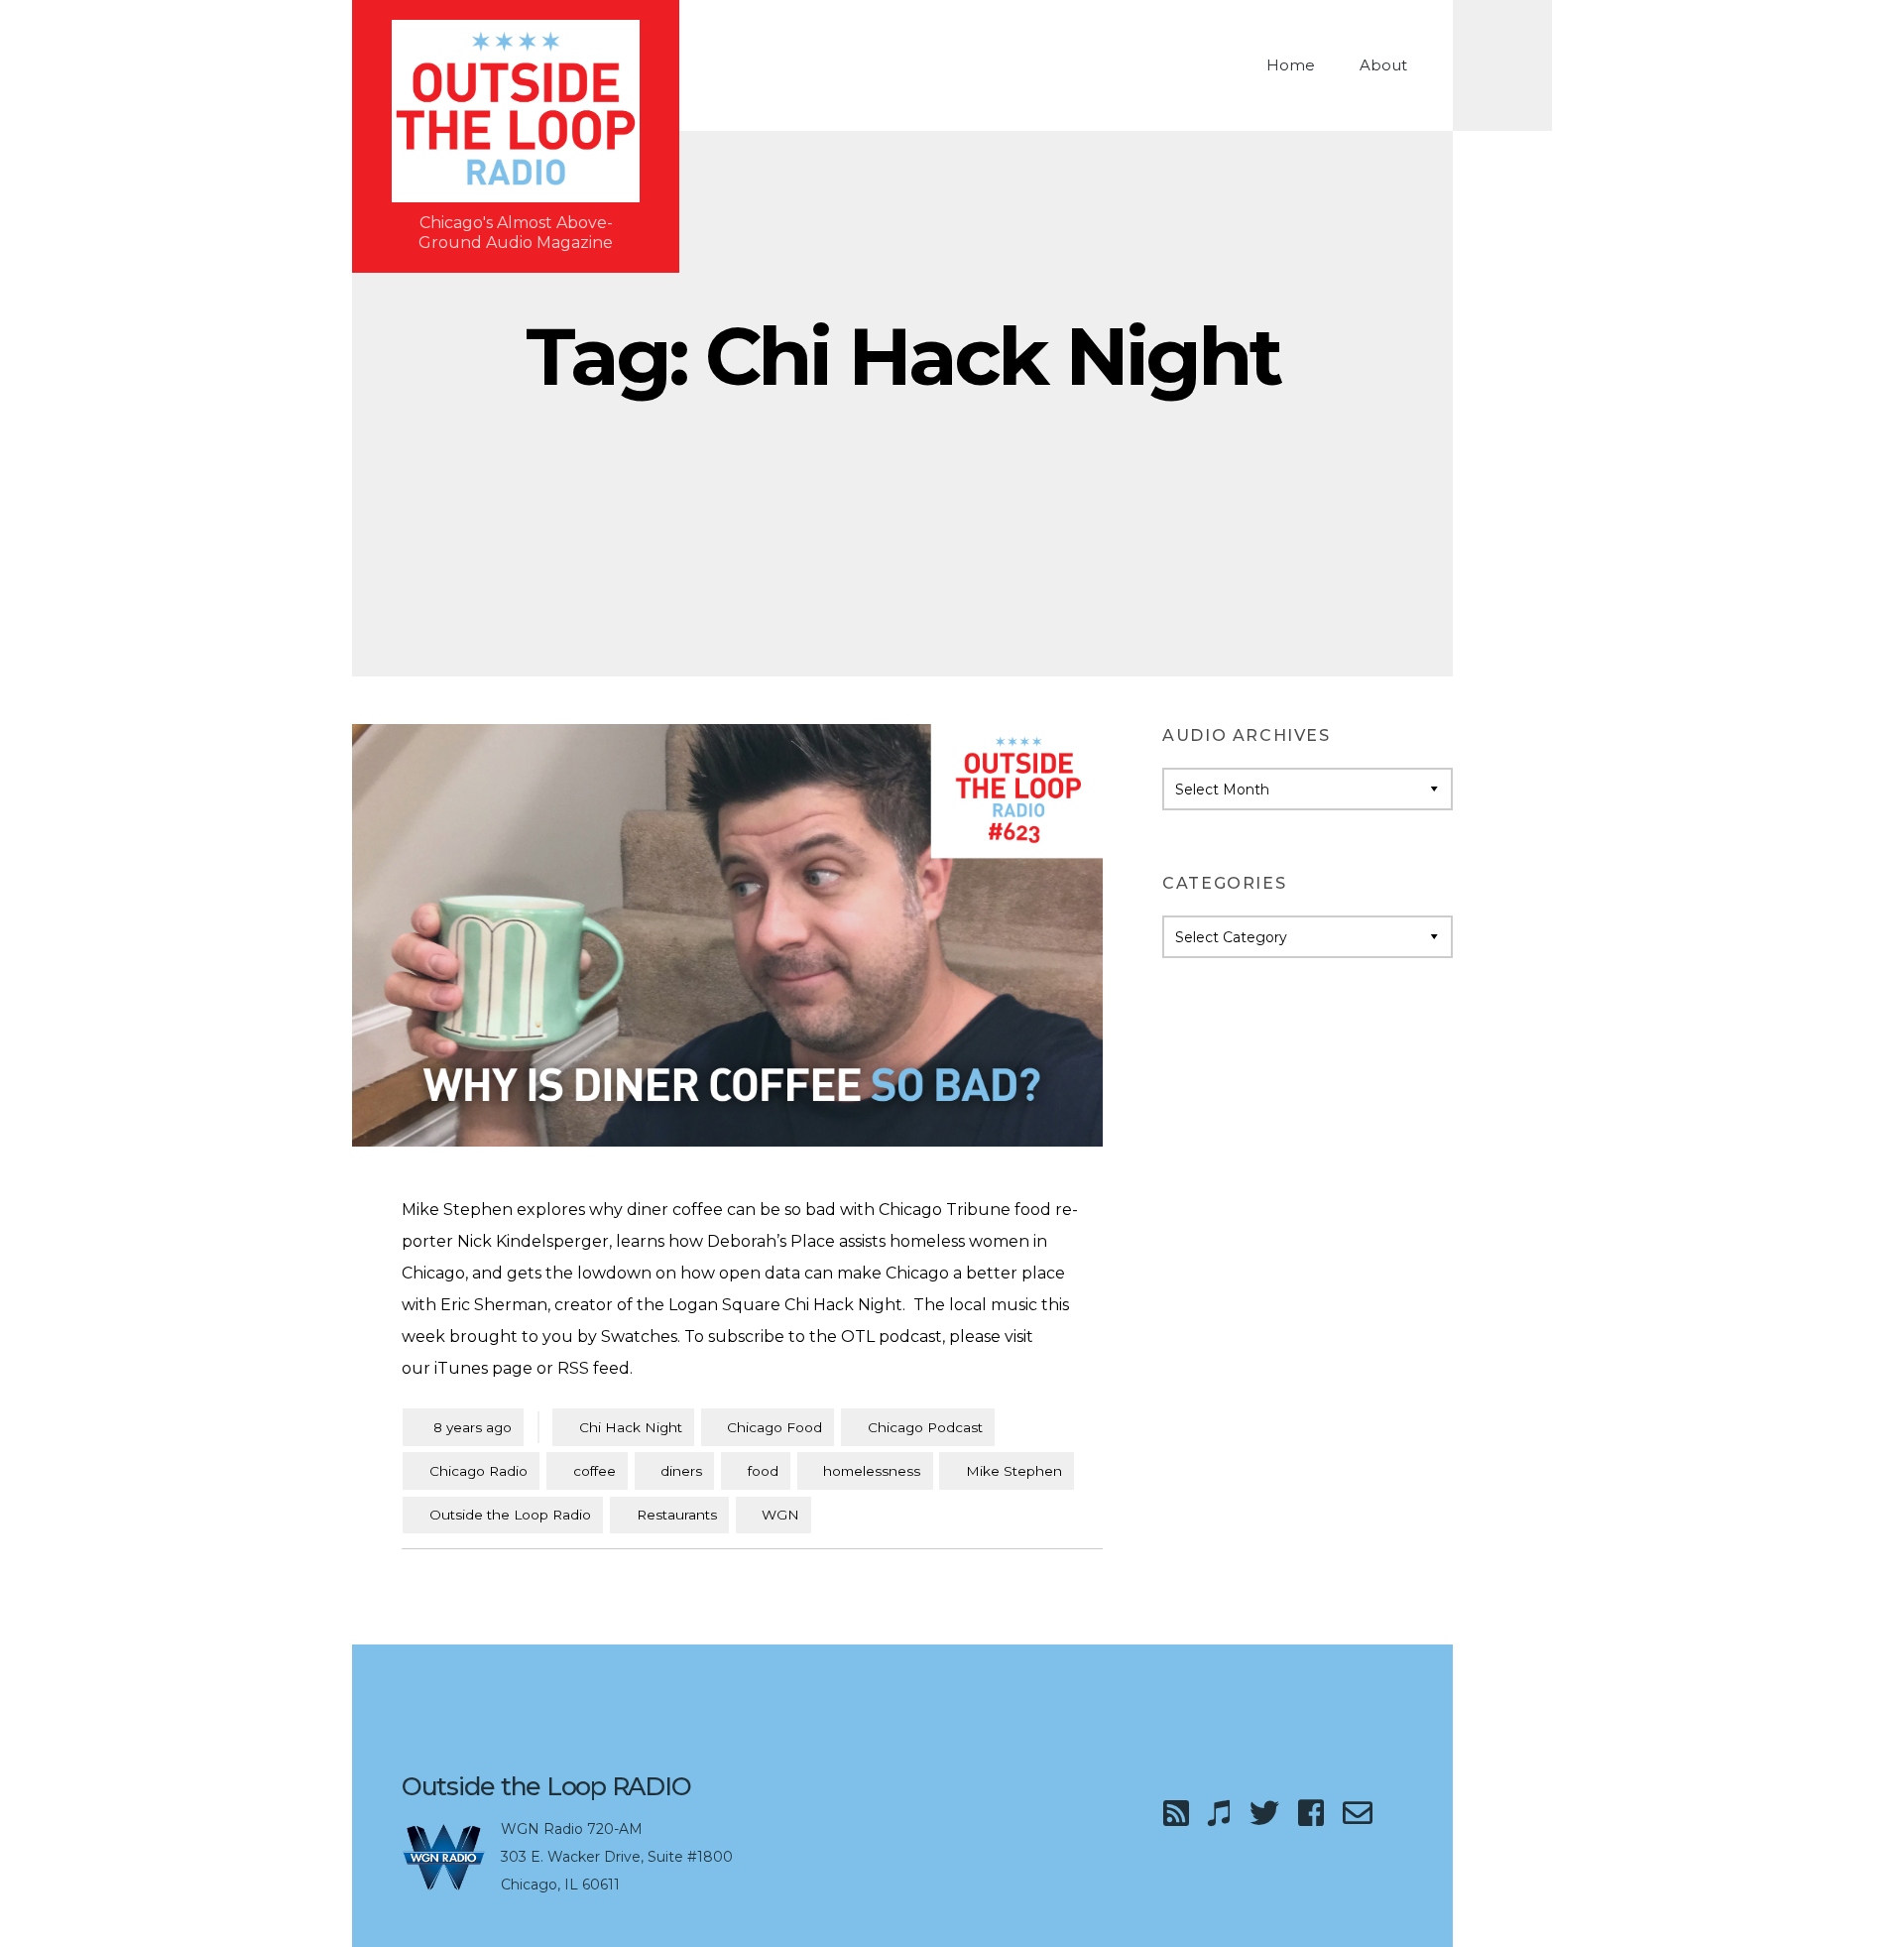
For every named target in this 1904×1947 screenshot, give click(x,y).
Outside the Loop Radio (510, 1515)
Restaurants (677, 1515)
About (1383, 65)
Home (1291, 65)
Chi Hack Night (631, 1427)
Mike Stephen (1014, 1471)
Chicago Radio (478, 1471)
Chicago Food (774, 1427)
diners (681, 1471)
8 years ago (463, 1427)
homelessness (872, 1471)
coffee (595, 1471)
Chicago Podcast (925, 1427)
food (763, 1471)
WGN (780, 1515)
